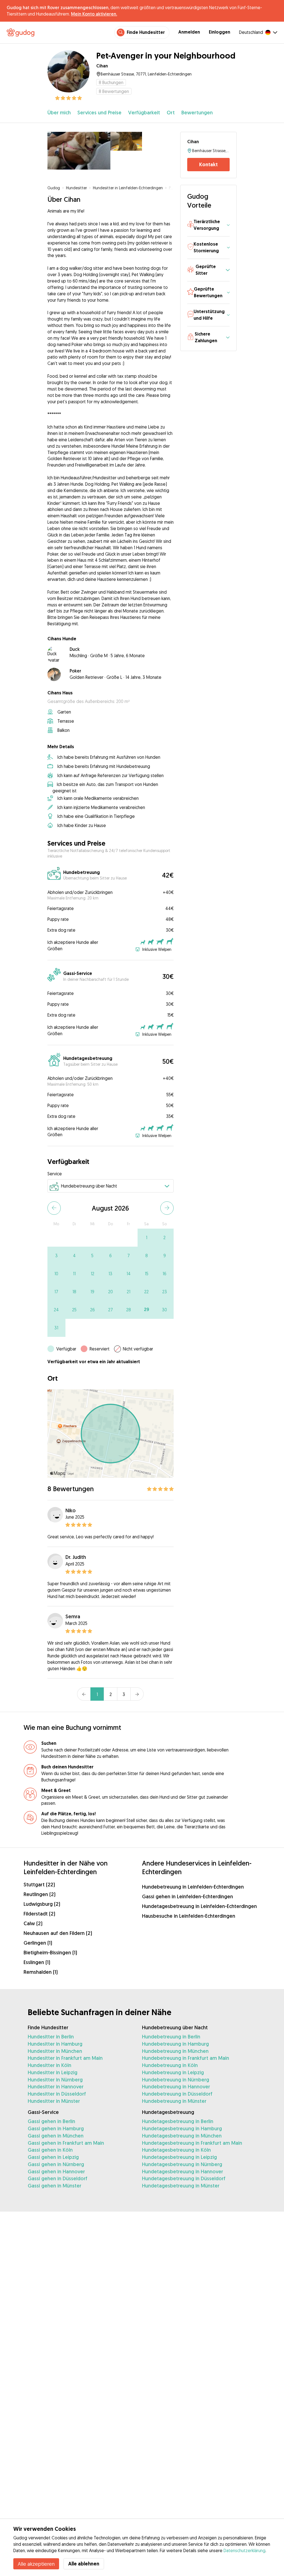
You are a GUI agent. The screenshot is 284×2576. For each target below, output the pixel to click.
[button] (209, 225)
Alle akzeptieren (36, 2564)
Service (55, 1174)
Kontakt (208, 164)
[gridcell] (147, 1238)
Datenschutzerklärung (244, 2550)
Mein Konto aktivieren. (94, 14)
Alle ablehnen (84, 2564)
